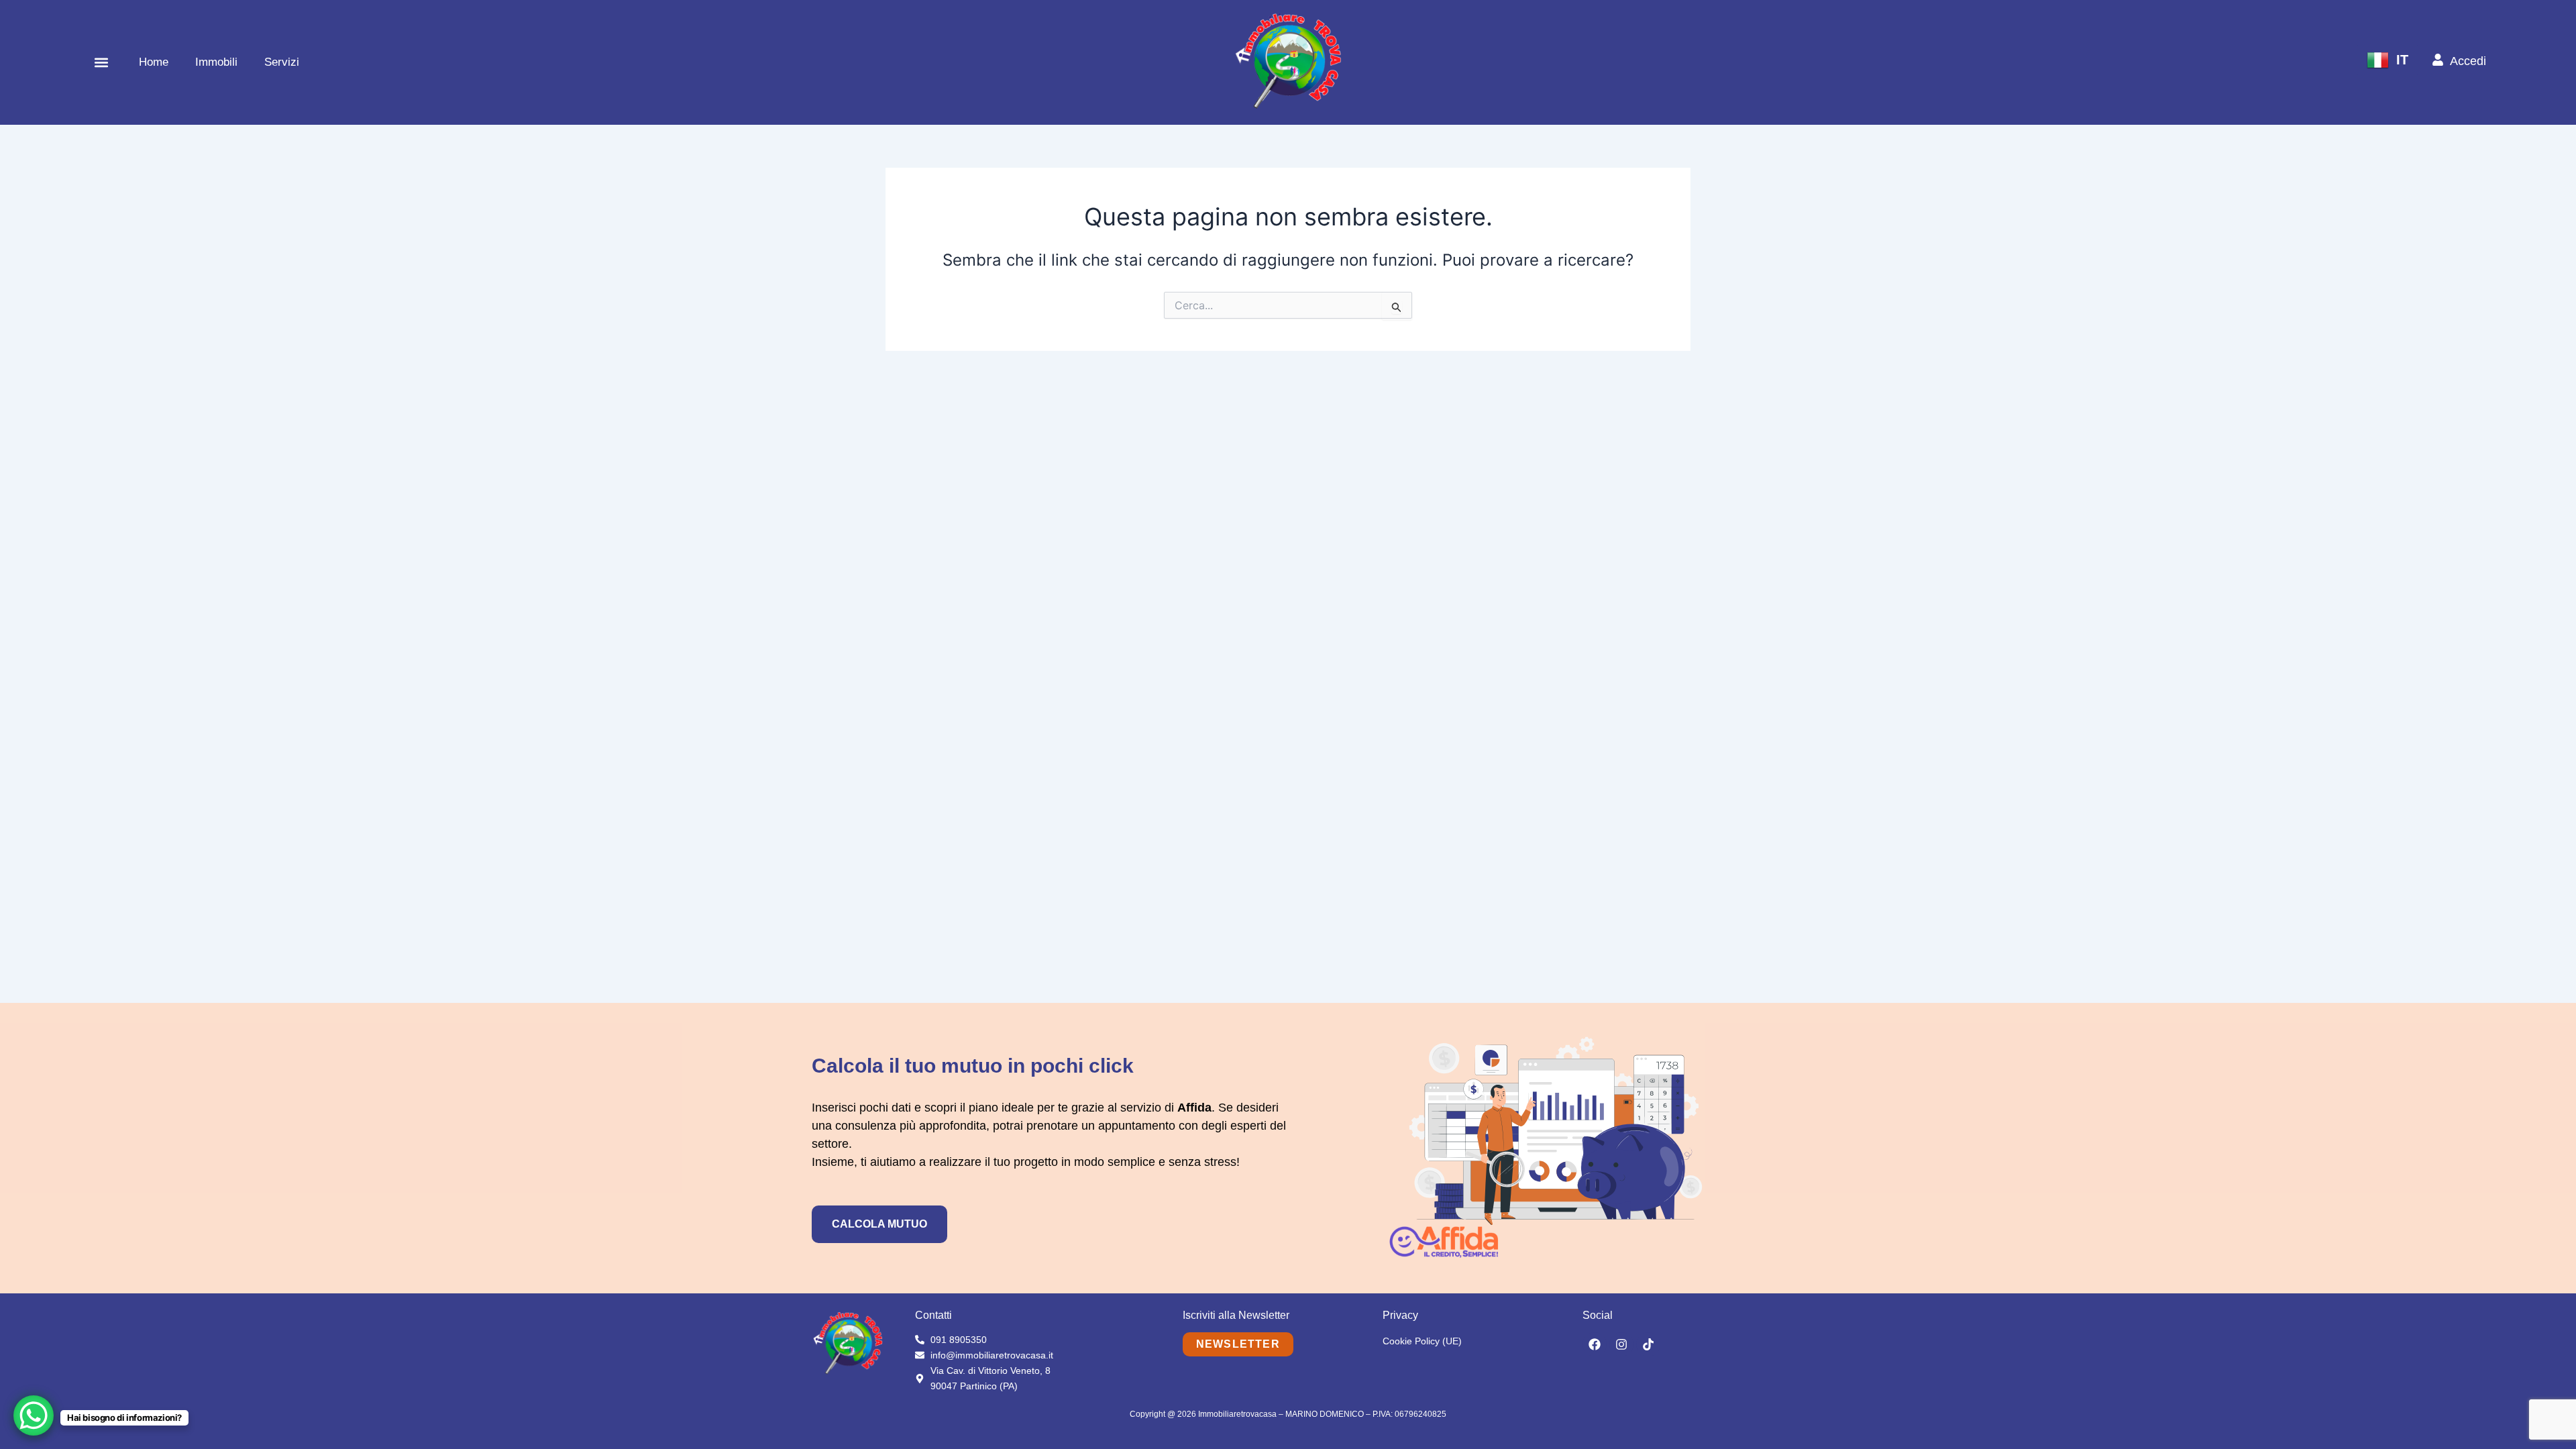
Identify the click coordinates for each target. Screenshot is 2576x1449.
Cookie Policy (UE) (1422, 1341)
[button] (101, 62)
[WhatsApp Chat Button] (34, 1415)
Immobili (216, 62)
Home (154, 62)
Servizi (282, 62)
